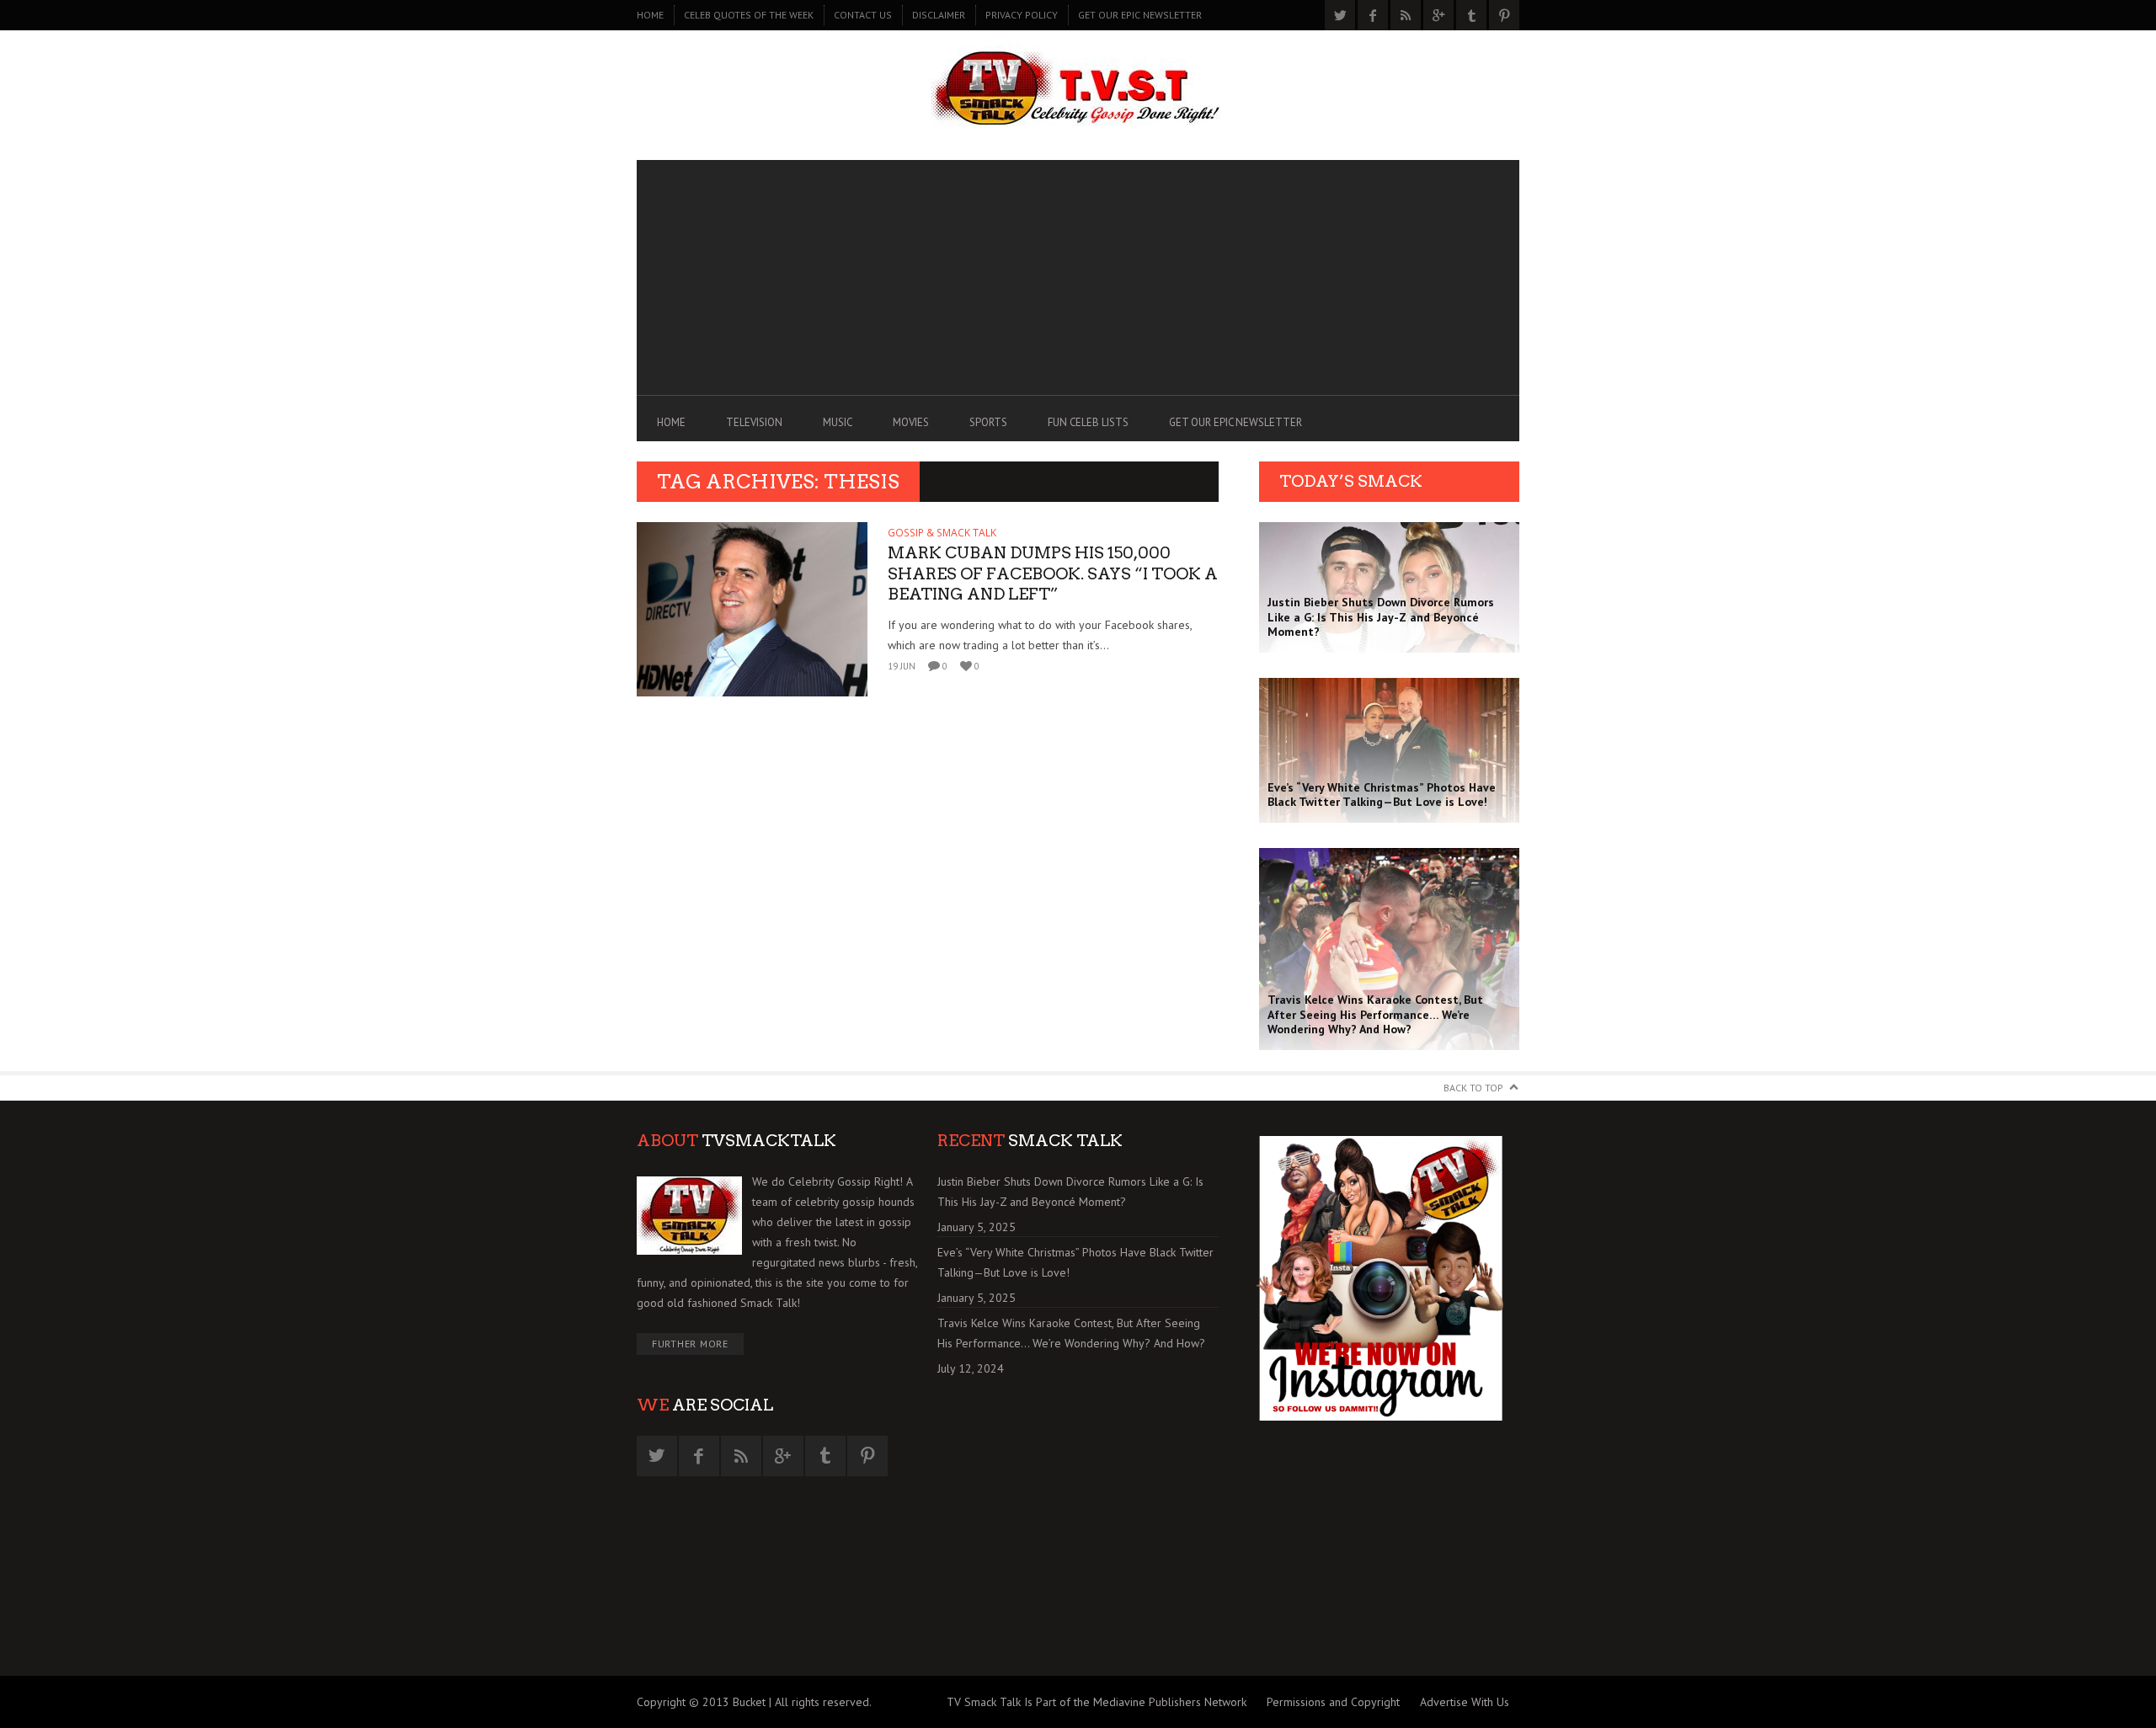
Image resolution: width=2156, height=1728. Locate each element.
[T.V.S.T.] (1078, 91)
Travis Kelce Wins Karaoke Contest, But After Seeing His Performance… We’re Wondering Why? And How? (1071, 1333)
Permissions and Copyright (1333, 1702)
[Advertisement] (1078, 278)
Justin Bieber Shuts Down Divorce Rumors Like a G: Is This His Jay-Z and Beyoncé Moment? (1070, 1192)
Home (650, 15)
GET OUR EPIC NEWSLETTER (1140, 15)
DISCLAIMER (939, 15)
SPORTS (988, 422)
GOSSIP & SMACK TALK (942, 533)
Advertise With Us (1465, 1702)
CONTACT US (863, 15)
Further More (690, 1344)
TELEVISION (754, 422)
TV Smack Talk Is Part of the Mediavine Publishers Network (1097, 1702)
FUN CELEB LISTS (1088, 422)
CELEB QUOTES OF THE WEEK (749, 15)
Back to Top (1473, 1088)
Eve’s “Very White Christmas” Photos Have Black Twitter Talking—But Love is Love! (1075, 1262)
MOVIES (911, 422)
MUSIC (838, 422)
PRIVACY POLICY (1022, 15)
